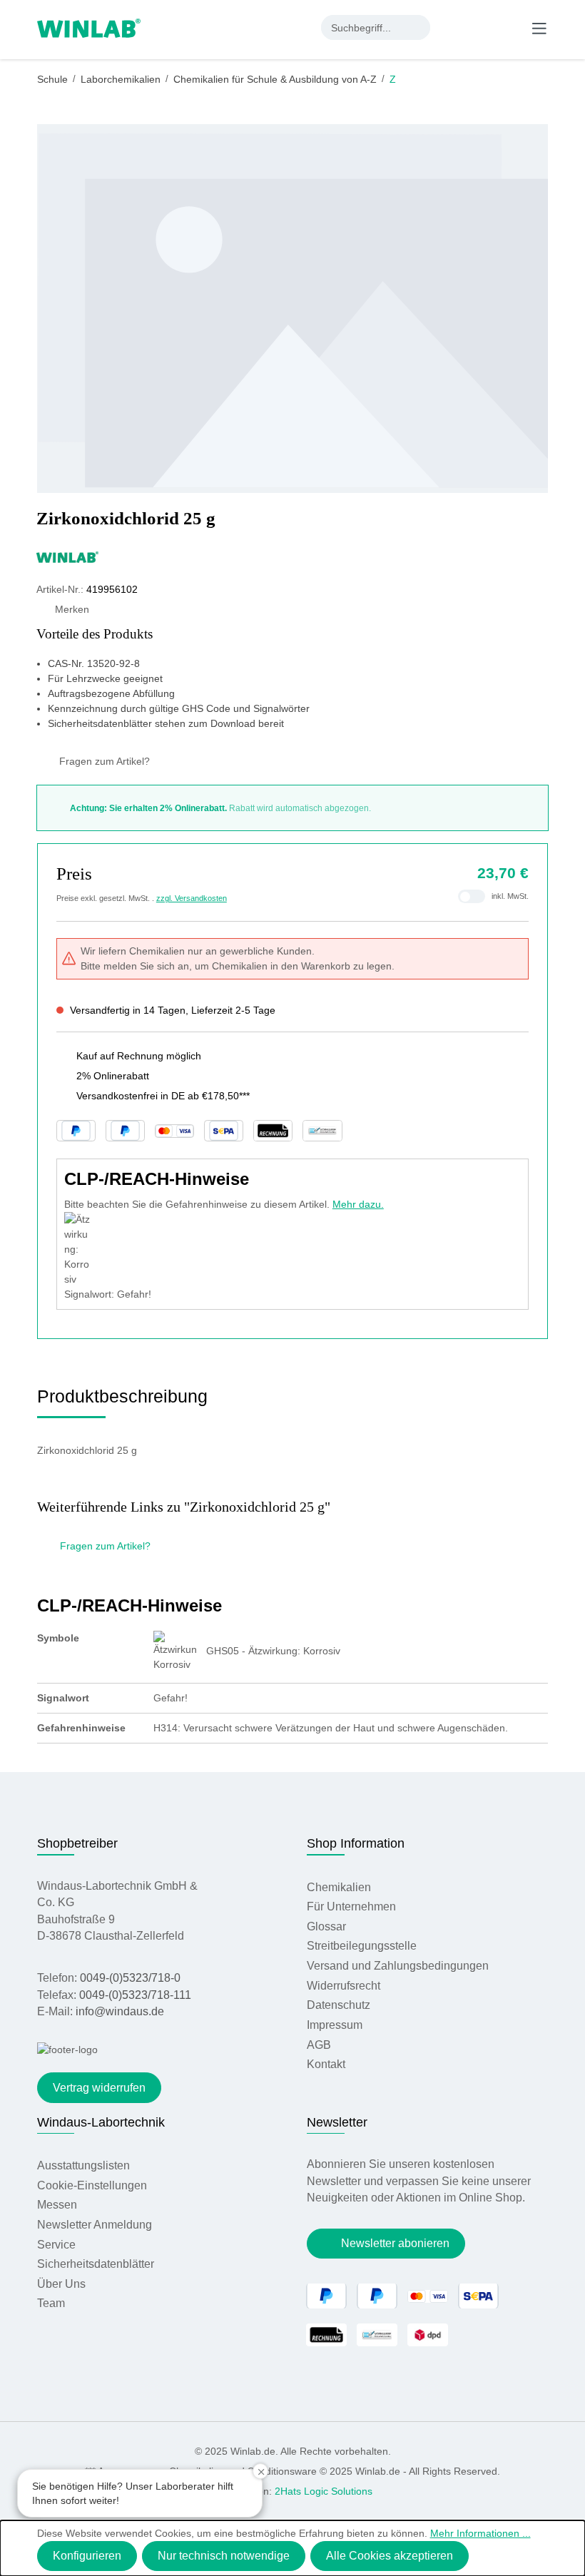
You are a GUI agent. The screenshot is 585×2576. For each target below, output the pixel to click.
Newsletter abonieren (395, 2243)
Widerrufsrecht (344, 1986)
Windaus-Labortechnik (101, 2122)
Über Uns (61, 2284)
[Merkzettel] (482, 27)
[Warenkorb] (509, 27)
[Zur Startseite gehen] (89, 27)
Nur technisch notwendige (224, 2556)
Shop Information (356, 1843)
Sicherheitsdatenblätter (96, 2264)
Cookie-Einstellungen (92, 2185)
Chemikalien (339, 1887)
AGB (319, 2045)
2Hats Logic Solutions (324, 2491)
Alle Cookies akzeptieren (390, 2556)
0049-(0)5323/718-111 (135, 1995)
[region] (293, 309)
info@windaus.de (120, 2011)
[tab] (122, 1401)
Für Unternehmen (351, 1906)
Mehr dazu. (358, 1204)
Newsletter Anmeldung (95, 2225)
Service (56, 2245)
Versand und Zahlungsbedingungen (398, 1966)
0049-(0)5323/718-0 (130, 1978)
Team (51, 2303)
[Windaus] (292, 556)
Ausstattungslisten (83, 2165)
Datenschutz (339, 2005)
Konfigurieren (87, 2556)
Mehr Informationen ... (480, 2533)
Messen (57, 2205)
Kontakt (326, 2064)
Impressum (335, 2025)
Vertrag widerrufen (99, 2088)
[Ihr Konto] (452, 27)
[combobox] (363, 27)
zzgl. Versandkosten (192, 898)
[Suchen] (418, 27)
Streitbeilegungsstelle (362, 1946)
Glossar (326, 1926)
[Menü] (539, 28)
